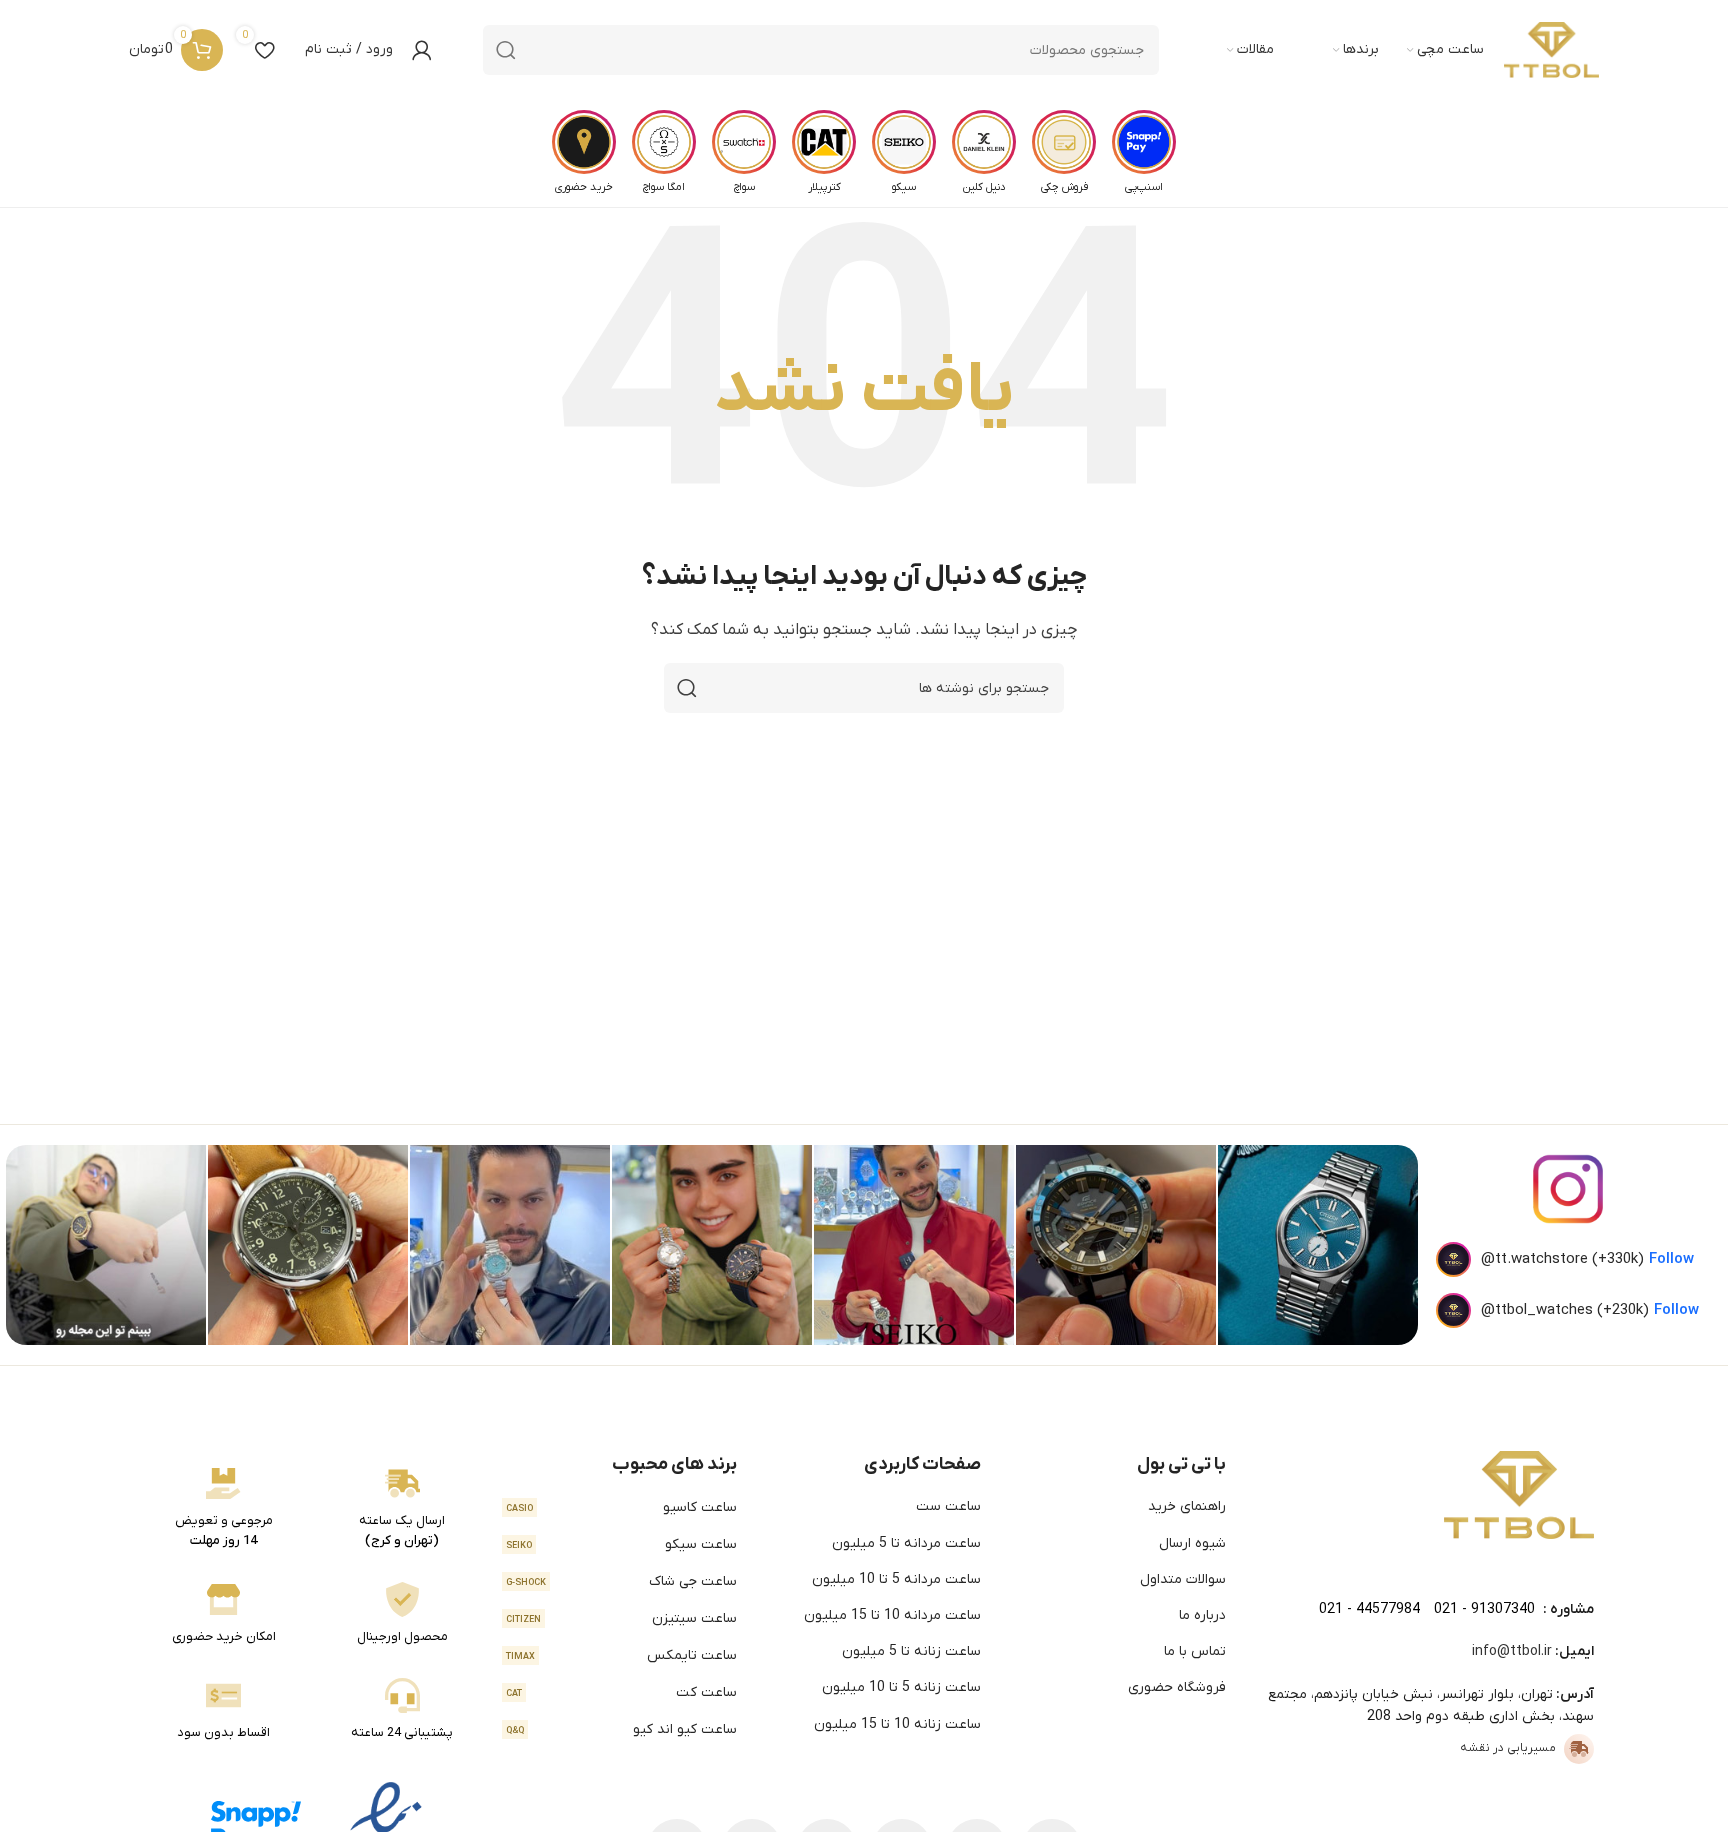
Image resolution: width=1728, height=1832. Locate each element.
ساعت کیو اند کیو (621, 1729)
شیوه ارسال (1192, 1543)
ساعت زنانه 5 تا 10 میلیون (901, 1687)
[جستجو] (506, 50)
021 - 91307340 (1484, 1609)
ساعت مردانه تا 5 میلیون (906, 1543)
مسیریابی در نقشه (1508, 1748)
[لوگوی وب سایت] (1551, 50)
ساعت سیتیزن (621, 1618)
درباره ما (1202, 1615)
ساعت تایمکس (621, 1655)
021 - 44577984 (1369, 1609)
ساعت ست (948, 1506)
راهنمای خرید (1187, 1506)
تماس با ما (1195, 1651)
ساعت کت (621, 1692)
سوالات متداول (1183, 1579)
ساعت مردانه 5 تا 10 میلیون (896, 1579)
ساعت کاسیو (621, 1507)
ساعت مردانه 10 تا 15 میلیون (892, 1615)
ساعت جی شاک (621, 1581)
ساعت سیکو (621, 1544)
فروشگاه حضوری (1177, 1687)
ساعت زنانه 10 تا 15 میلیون (897, 1724)
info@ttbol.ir (1512, 1651)
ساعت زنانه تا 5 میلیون (911, 1651)
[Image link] (1519, 1494)
